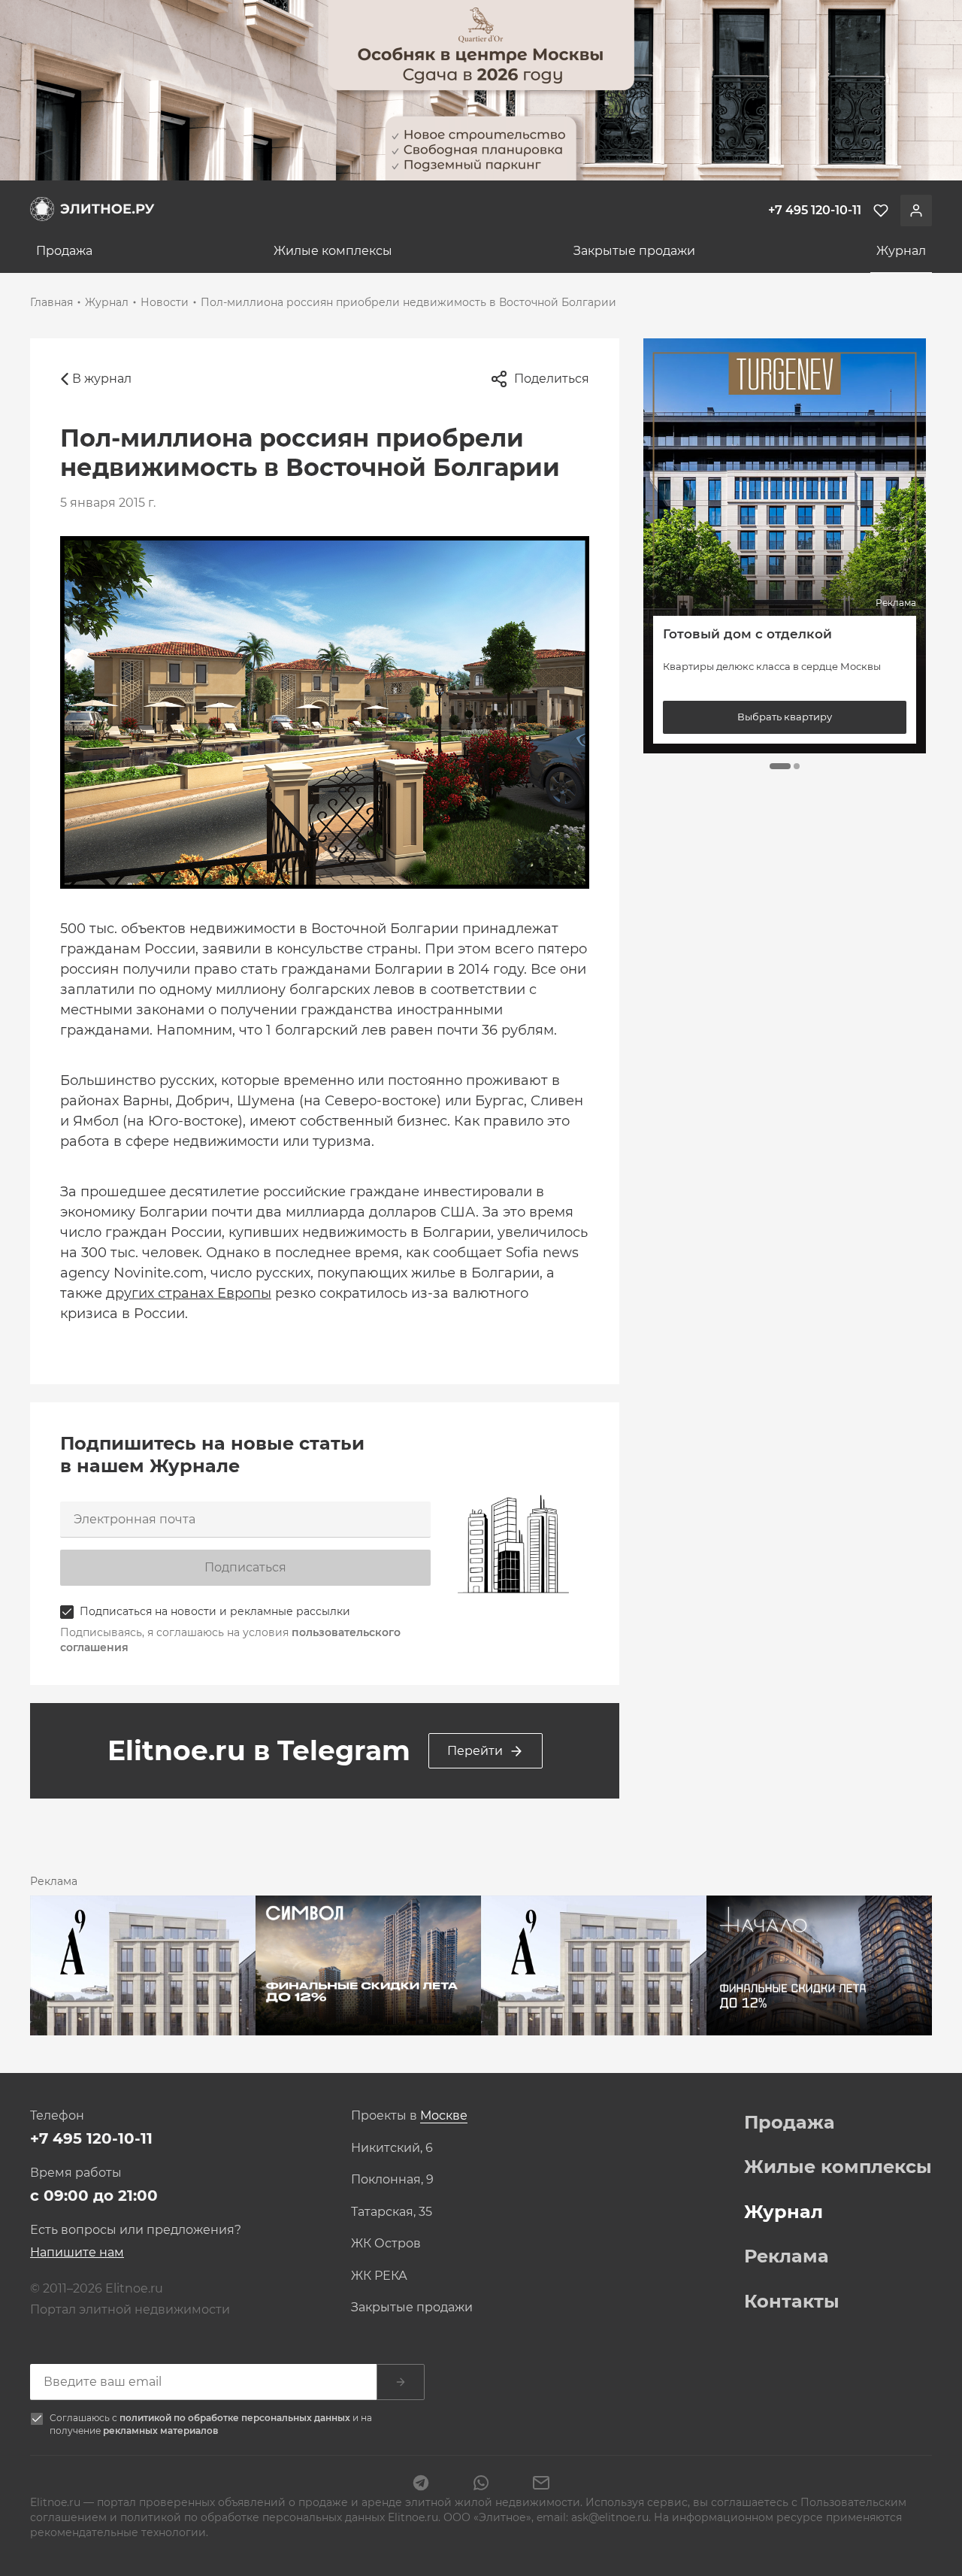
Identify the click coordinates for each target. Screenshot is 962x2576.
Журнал (901, 251)
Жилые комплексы (333, 251)
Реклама (787, 2256)
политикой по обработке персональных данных (236, 2418)
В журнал (102, 379)
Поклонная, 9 (392, 2180)
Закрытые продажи (634, 251)
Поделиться (552, 379)
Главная (51, 302)
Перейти (475, 1751)
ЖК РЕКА (379, 2276)
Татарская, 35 (392, 2212)
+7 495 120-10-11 (91, 2138)
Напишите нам (77, 2252)
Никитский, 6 (392, 2148)
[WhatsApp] (481, 2484)
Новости (165, 302)
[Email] (541, 2484)
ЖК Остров (386, 2244)
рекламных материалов (160, 2431)
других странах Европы (189, 1293)
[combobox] (444, 2116)
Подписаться (245, 1567)
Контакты (792, 2302)
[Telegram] (421, 2484)
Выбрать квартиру (785, 717)
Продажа (64, 251)
